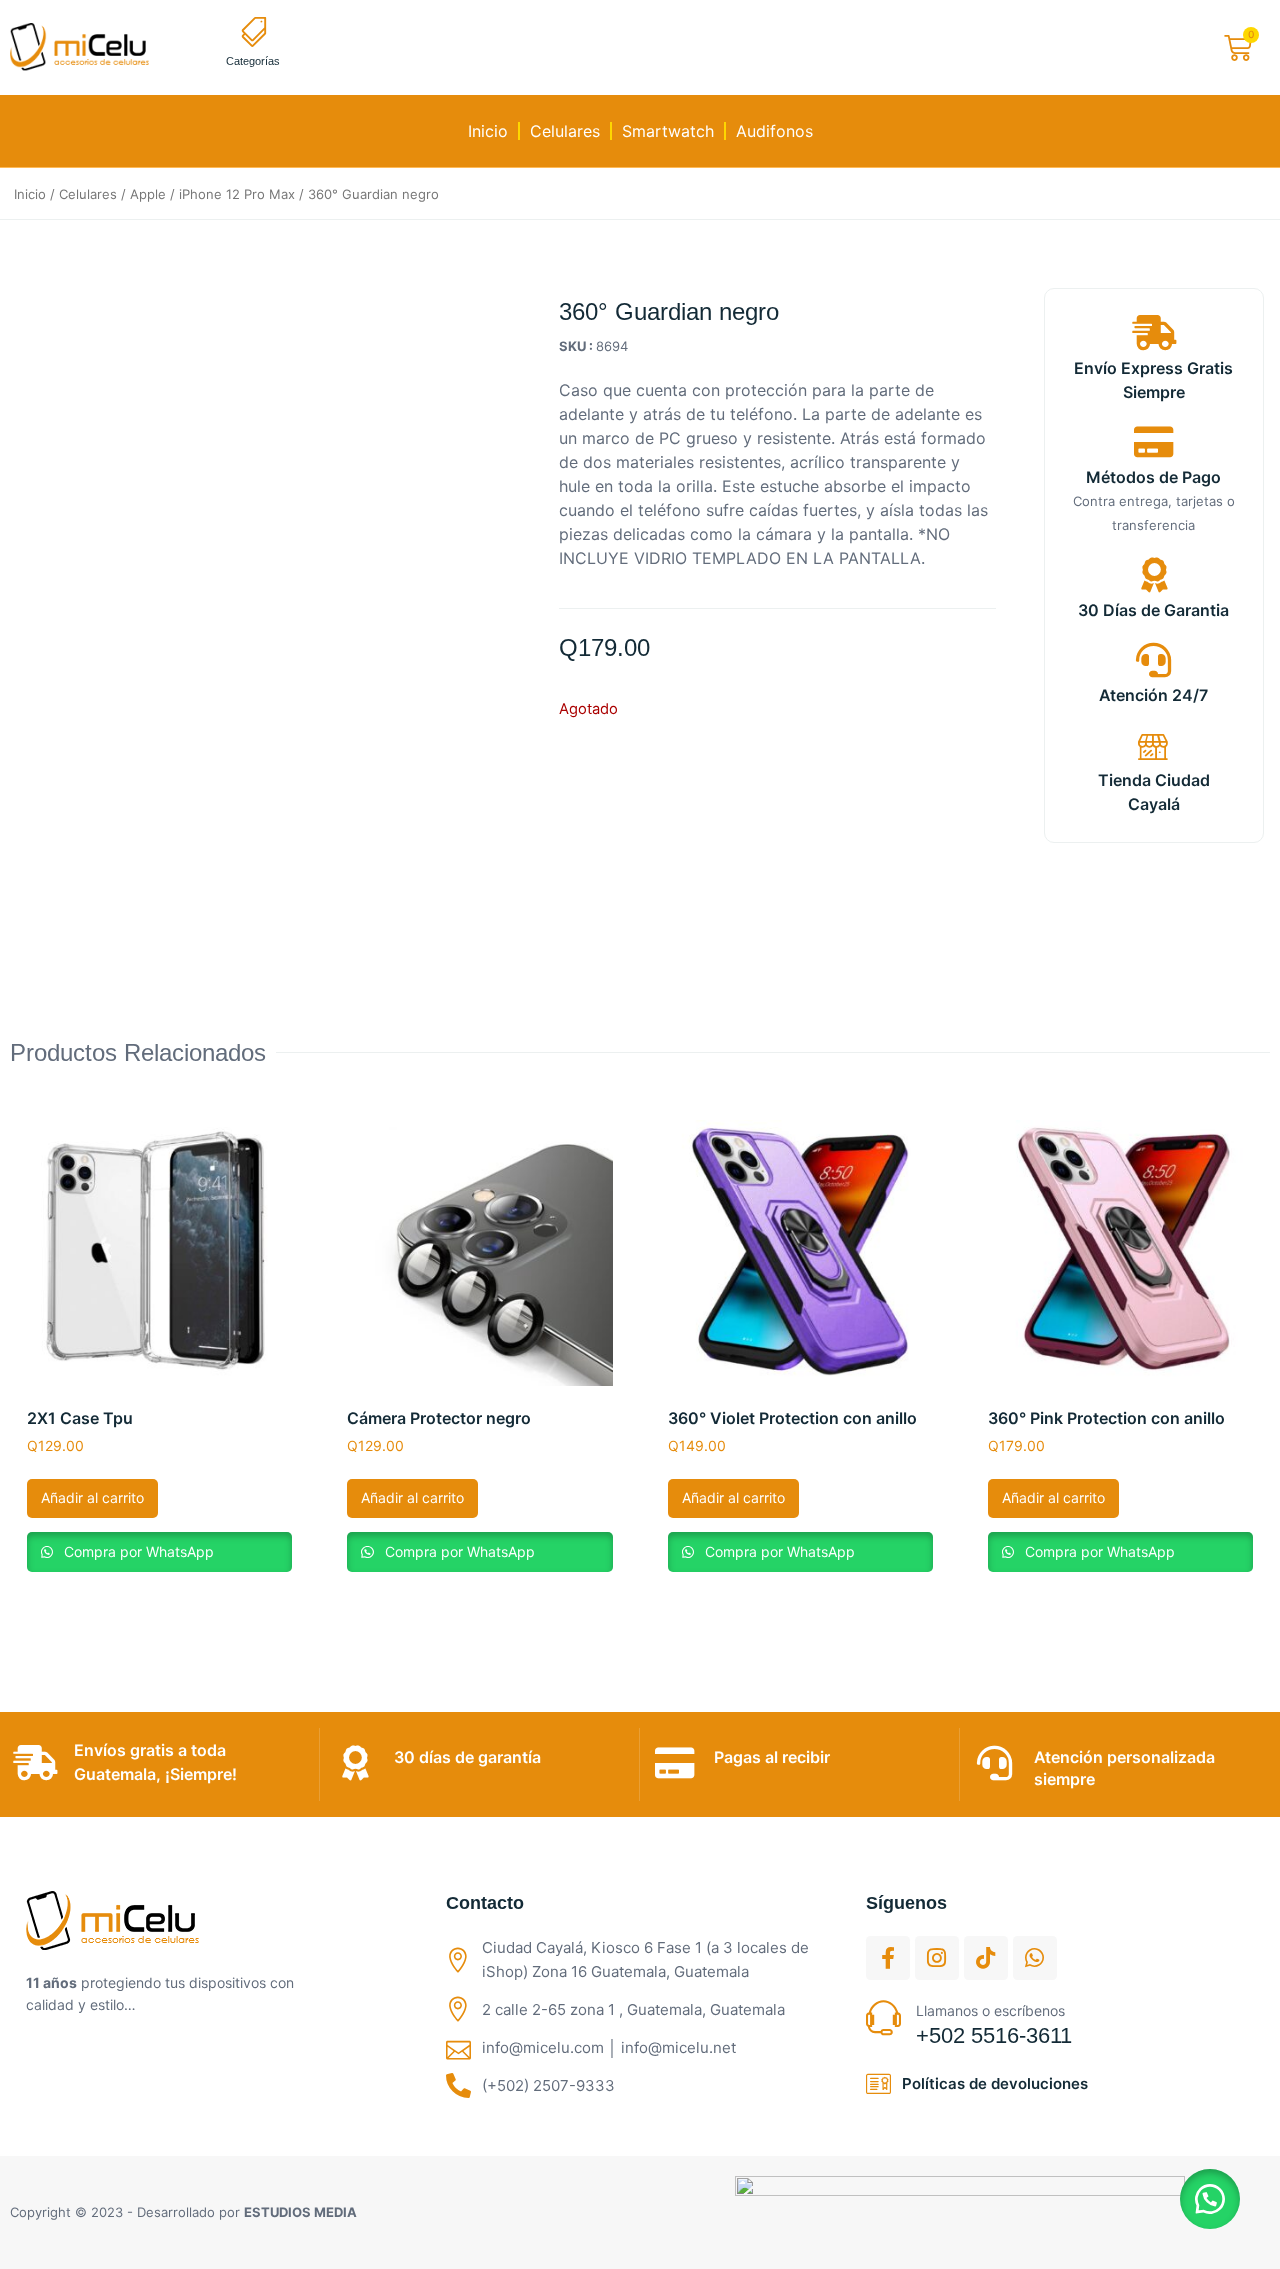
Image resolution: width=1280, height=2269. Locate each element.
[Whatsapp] (1035, 1958)
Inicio (488, 131)
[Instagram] (937, 1958)
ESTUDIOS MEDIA (300, 2212)
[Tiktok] (986, 1958)
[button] (1210, 2199)
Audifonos (774, 131)
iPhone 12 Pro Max (237, 194)
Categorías (253, 61)
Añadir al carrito (92, 1497)
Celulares (565, 131)
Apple (148, 194)
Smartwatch (668, 131)
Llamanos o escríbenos (990, 2010)
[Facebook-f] (888, 1958)
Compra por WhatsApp (137, 1551)
